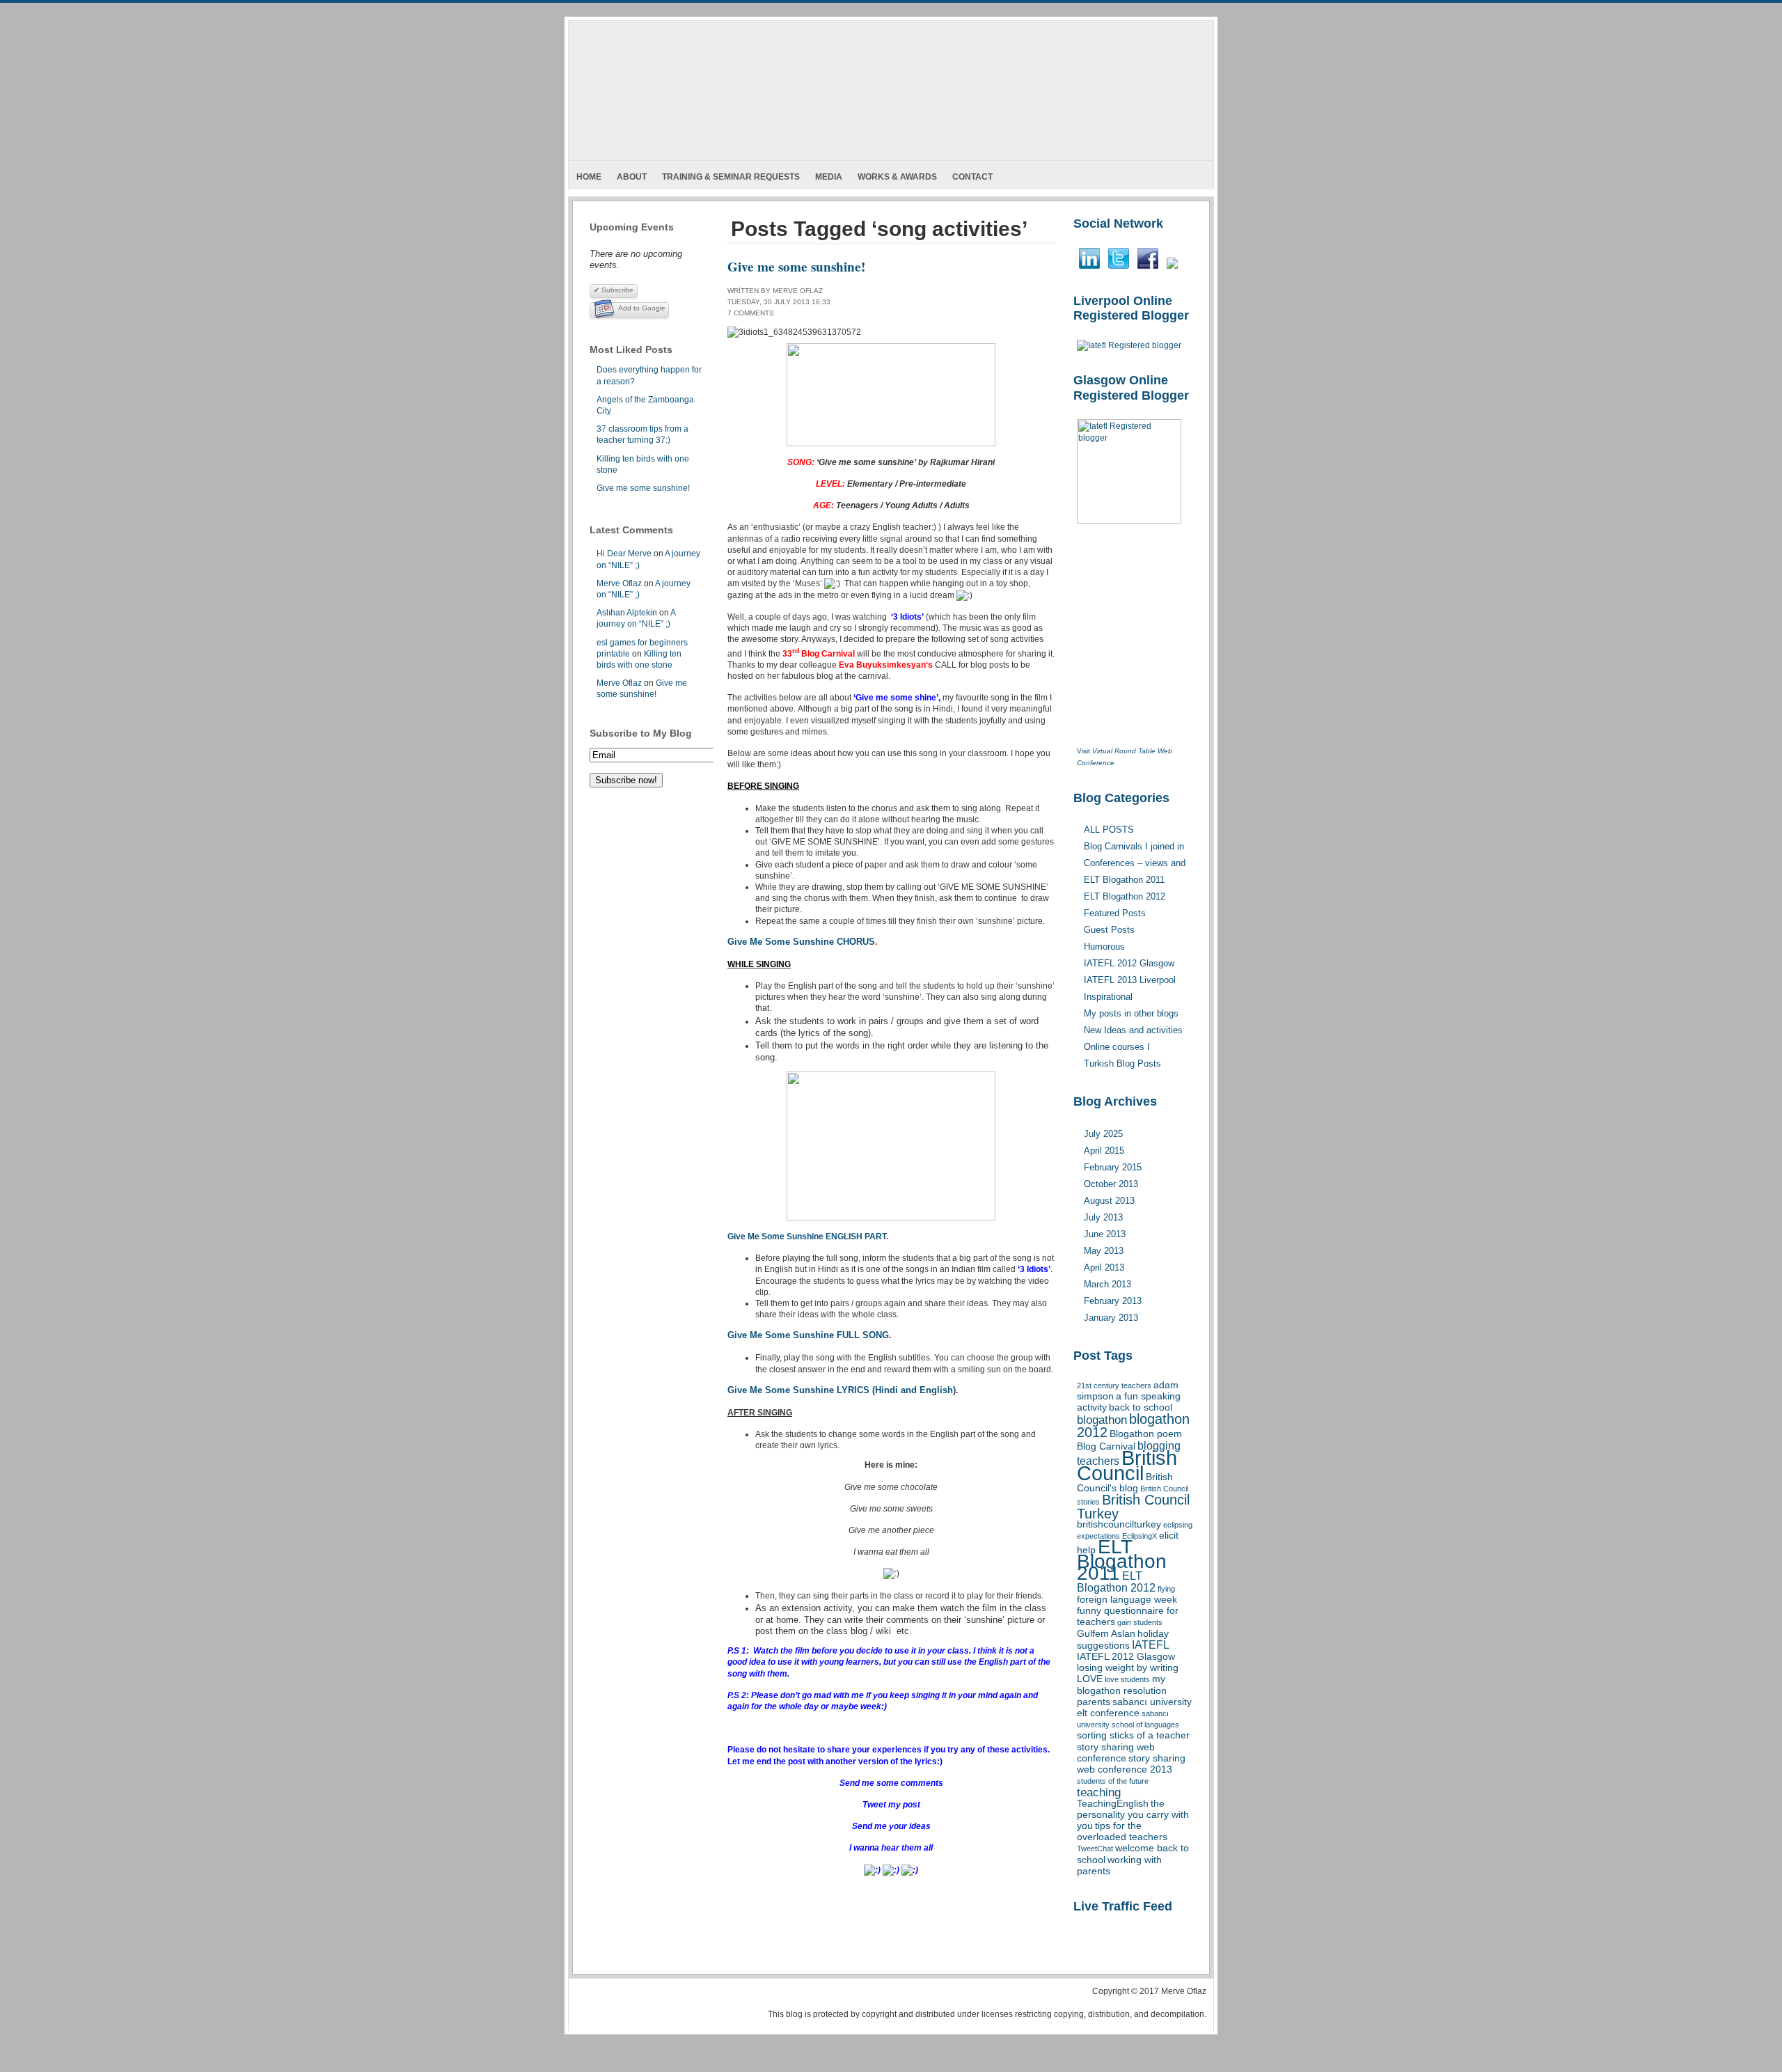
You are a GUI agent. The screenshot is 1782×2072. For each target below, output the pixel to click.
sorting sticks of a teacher (1133, 1735)
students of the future (1113, 1781)
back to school (1141, 1407)
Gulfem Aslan (1106, 1634)
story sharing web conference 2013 (1131, 1764)
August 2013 (1109, 1201)
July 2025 (1103, 1134)
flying (1166, 1589)
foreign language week (1127, 1600)
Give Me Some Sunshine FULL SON (805, 1335)
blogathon (1102, 1420)
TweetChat (1095, 1849)
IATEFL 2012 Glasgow (1126, 1657)
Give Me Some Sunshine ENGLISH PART (807, 1237)
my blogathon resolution (1122, 1685)
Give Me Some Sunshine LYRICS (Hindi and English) (842, 1390)
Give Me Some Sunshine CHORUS (801, 942)
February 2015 (1113, 1167)
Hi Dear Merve (624, 554)
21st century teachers (1114, 1386)
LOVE (1090, 1679)
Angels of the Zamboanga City (645, 405)
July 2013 (1103, 1217)
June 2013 (1105, 1234)
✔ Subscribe (614, 290)
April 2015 (1104, 1151)
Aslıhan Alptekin (627, 613)
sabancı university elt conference (1134, 1708)
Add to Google (642, 308)
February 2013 (1113, 1301)
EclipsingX (1140, 1536)
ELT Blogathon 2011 (1122, 1560)
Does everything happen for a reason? (649, 375)
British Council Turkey (1133, 1506)
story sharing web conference (1116, 1753)
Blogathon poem (1146, 1434)
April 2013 (1104, 1267)
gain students (1140, 1622)
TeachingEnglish (1113, 1804)
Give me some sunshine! (643, 488)
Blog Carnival (1106, 1446)
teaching (1099, 1792)
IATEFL (1151, 1645)
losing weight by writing (1128, 1668)
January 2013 (1111, 1318)
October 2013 (1111, 1184)
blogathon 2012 (1133, 1426)
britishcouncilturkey (1119, 1524)
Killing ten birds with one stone (643, 464)
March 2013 (1107, 1284)
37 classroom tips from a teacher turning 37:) (642, 434)
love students (1127, 1679)
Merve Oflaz (619, 583)
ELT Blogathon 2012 (1116, 1582)
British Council (1127, 1465)
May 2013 (1104, 1251)
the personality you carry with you (1133, 1815)
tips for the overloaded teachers (1122, 1831)
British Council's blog (1125, 1483)
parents (1094, 1702)
